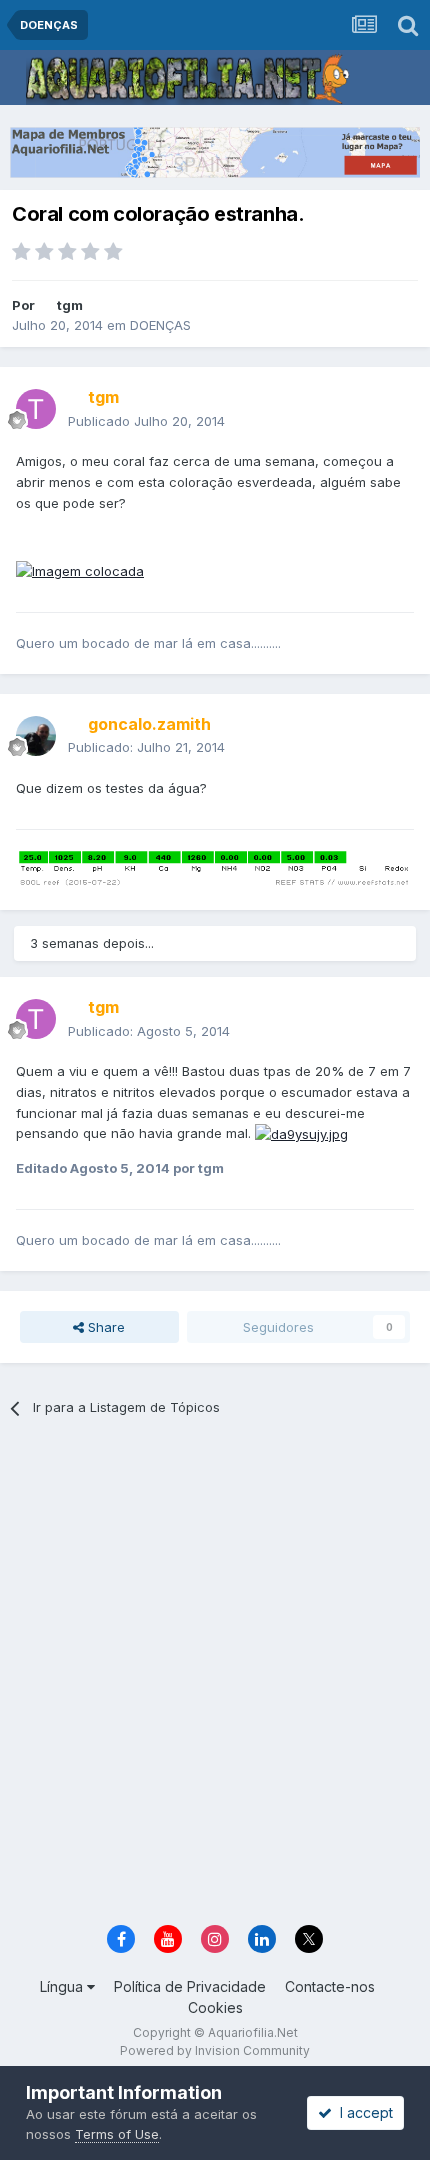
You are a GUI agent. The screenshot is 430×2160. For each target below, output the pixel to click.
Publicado (146, 421)
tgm (70, 305)
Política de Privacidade (190, 1986)
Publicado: (146, 747)
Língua (63, 1986)
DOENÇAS (160, 325)
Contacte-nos (330, 1986)
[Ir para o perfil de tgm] (36, 409)
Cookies (215, 2007)
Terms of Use (117, 2134)
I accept (362, 2112)
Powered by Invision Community (215, 2050)
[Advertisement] (215, 1678)
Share (104, 1327)
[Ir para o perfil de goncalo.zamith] (36, 736)
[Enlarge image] (80, 570)
